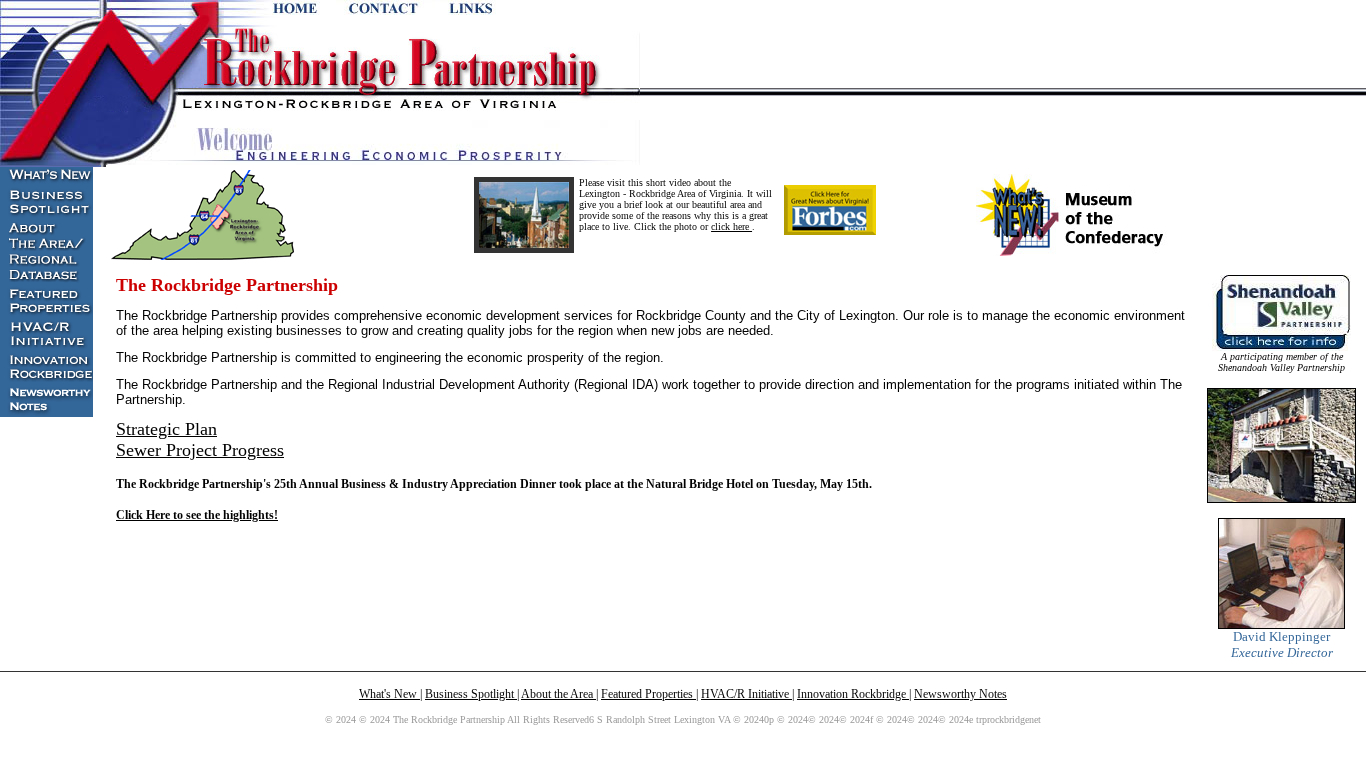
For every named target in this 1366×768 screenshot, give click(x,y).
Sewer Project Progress (200, 450)
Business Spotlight (471, 694)
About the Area (558, 694)
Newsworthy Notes (960, 694)
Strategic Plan (166, 429)
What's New (389, 694)
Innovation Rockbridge (853, 694)
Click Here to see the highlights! (197, 515)
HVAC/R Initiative (746, 694)
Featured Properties (648, 694)
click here (731, 226)
